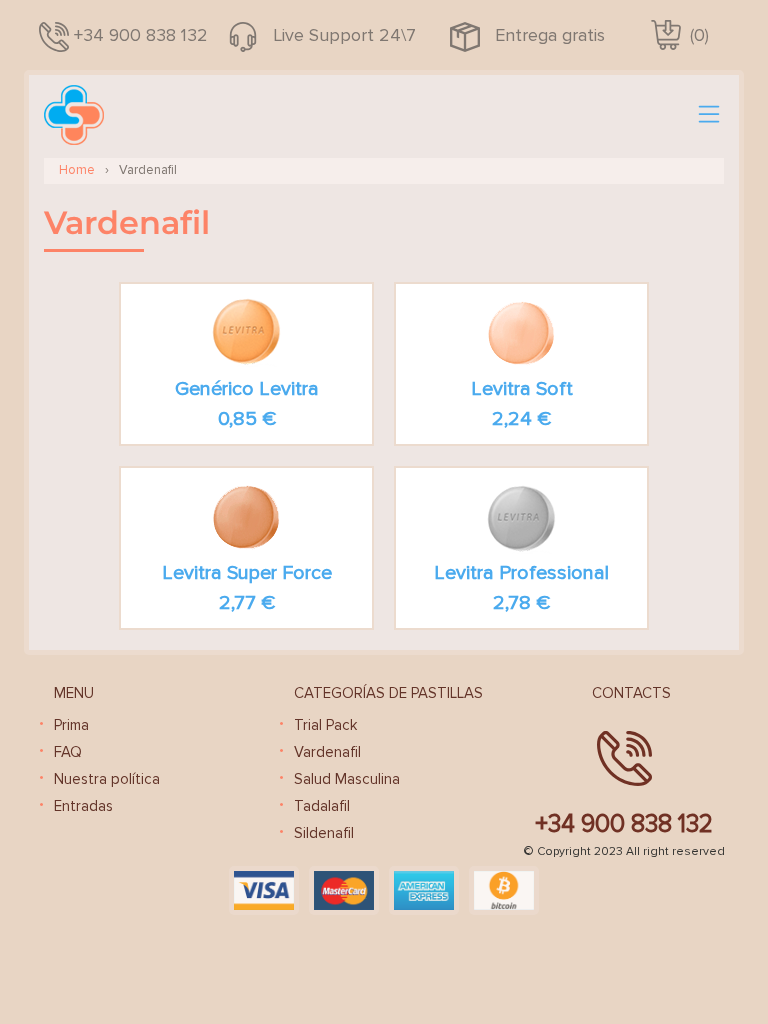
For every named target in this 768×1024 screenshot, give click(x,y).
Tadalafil (322, 806)
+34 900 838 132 (141, 35)
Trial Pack (325, 725)
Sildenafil (324, 833)
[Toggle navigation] (709, 115)
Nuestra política (107, 779)
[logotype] (74, 115)
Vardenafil (327, 752)
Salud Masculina (347, 779)
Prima (71, 725)
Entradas (83, 806)
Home (77, 170)
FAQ (68, 752)
